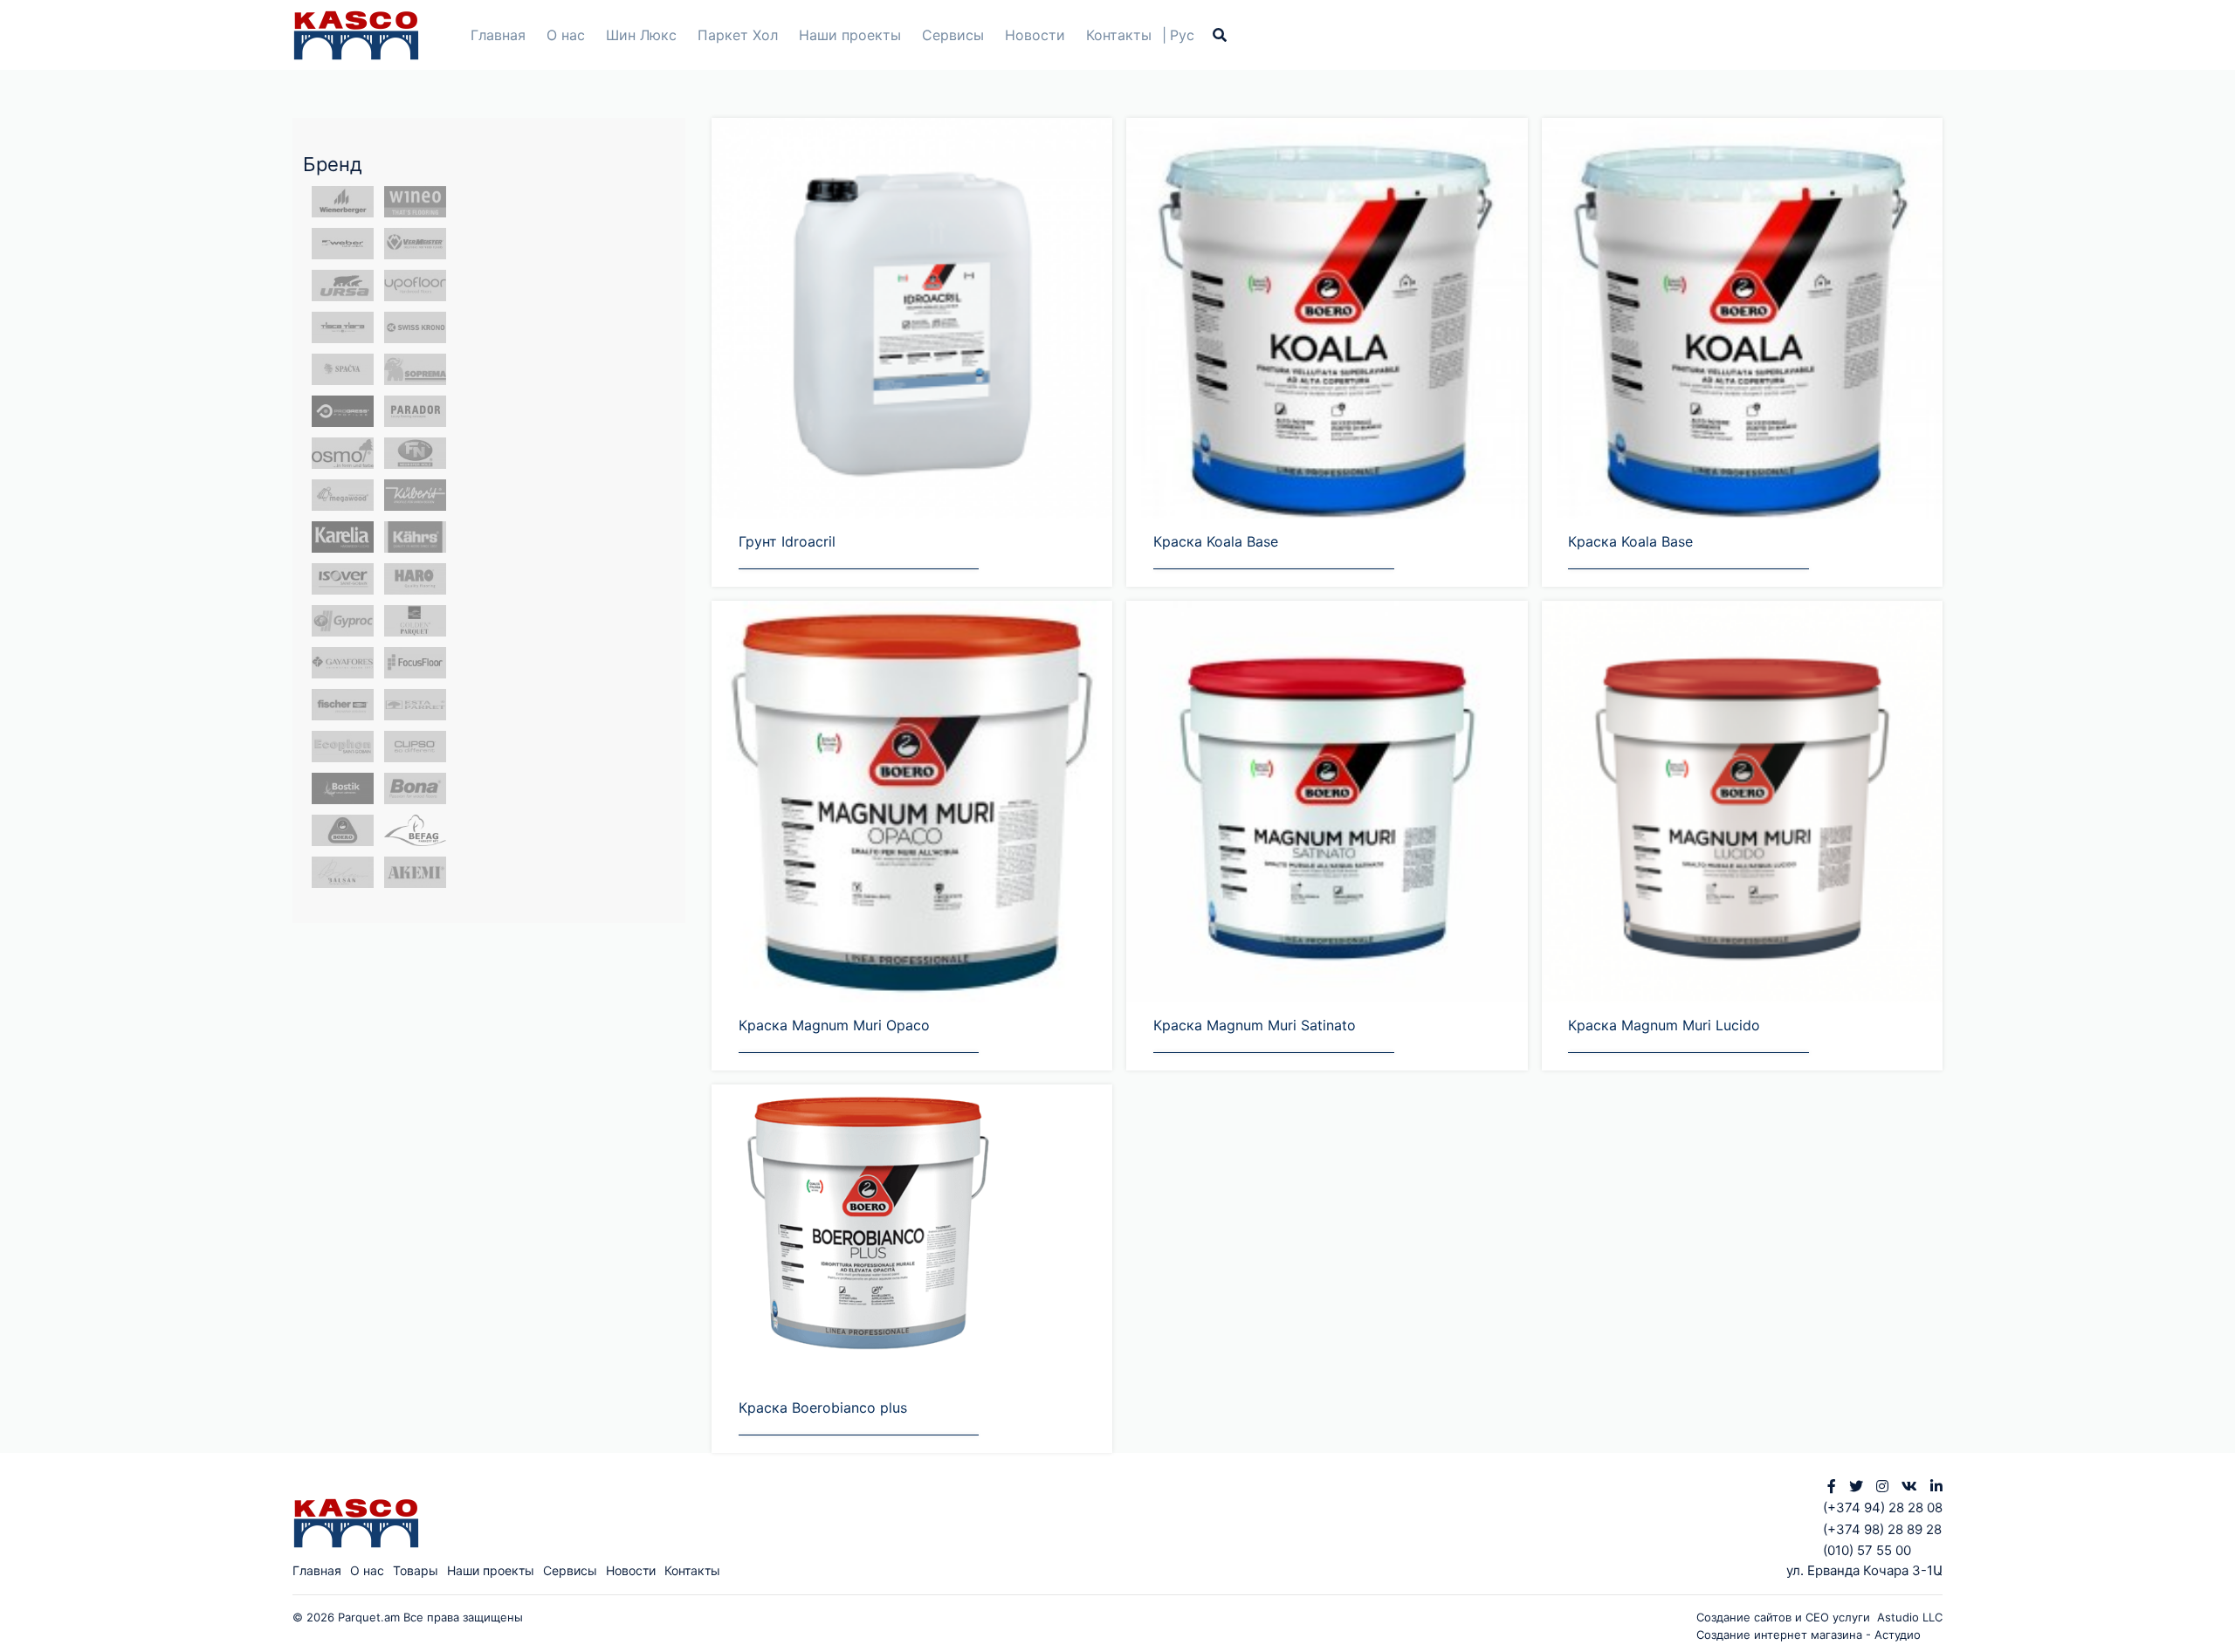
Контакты (1119, 35)
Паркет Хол (738, 35)
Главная (498, 35)
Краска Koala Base (1216, 541)
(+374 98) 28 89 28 (1882, 1529)
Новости (1035, 35)
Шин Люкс (641, 35)
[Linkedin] (1936, 1486)
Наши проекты (850, 35)
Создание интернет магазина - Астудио (1809, 1635)
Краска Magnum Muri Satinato (1255, 1025)
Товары (416, 1570)
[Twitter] (1856, 1486)
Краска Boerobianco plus (823, 1408)
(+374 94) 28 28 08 (1883, 1507)
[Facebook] (1832, 1486)
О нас (566, 35)
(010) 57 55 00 (1867, 1550)
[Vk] (1909, 1486)
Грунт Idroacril (787, 541)
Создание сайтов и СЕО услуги (1787, 1617)
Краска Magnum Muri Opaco (834, 1025)
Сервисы (953, 35)
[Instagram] (1882, 1486)
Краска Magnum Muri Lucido (1664, 1025)
